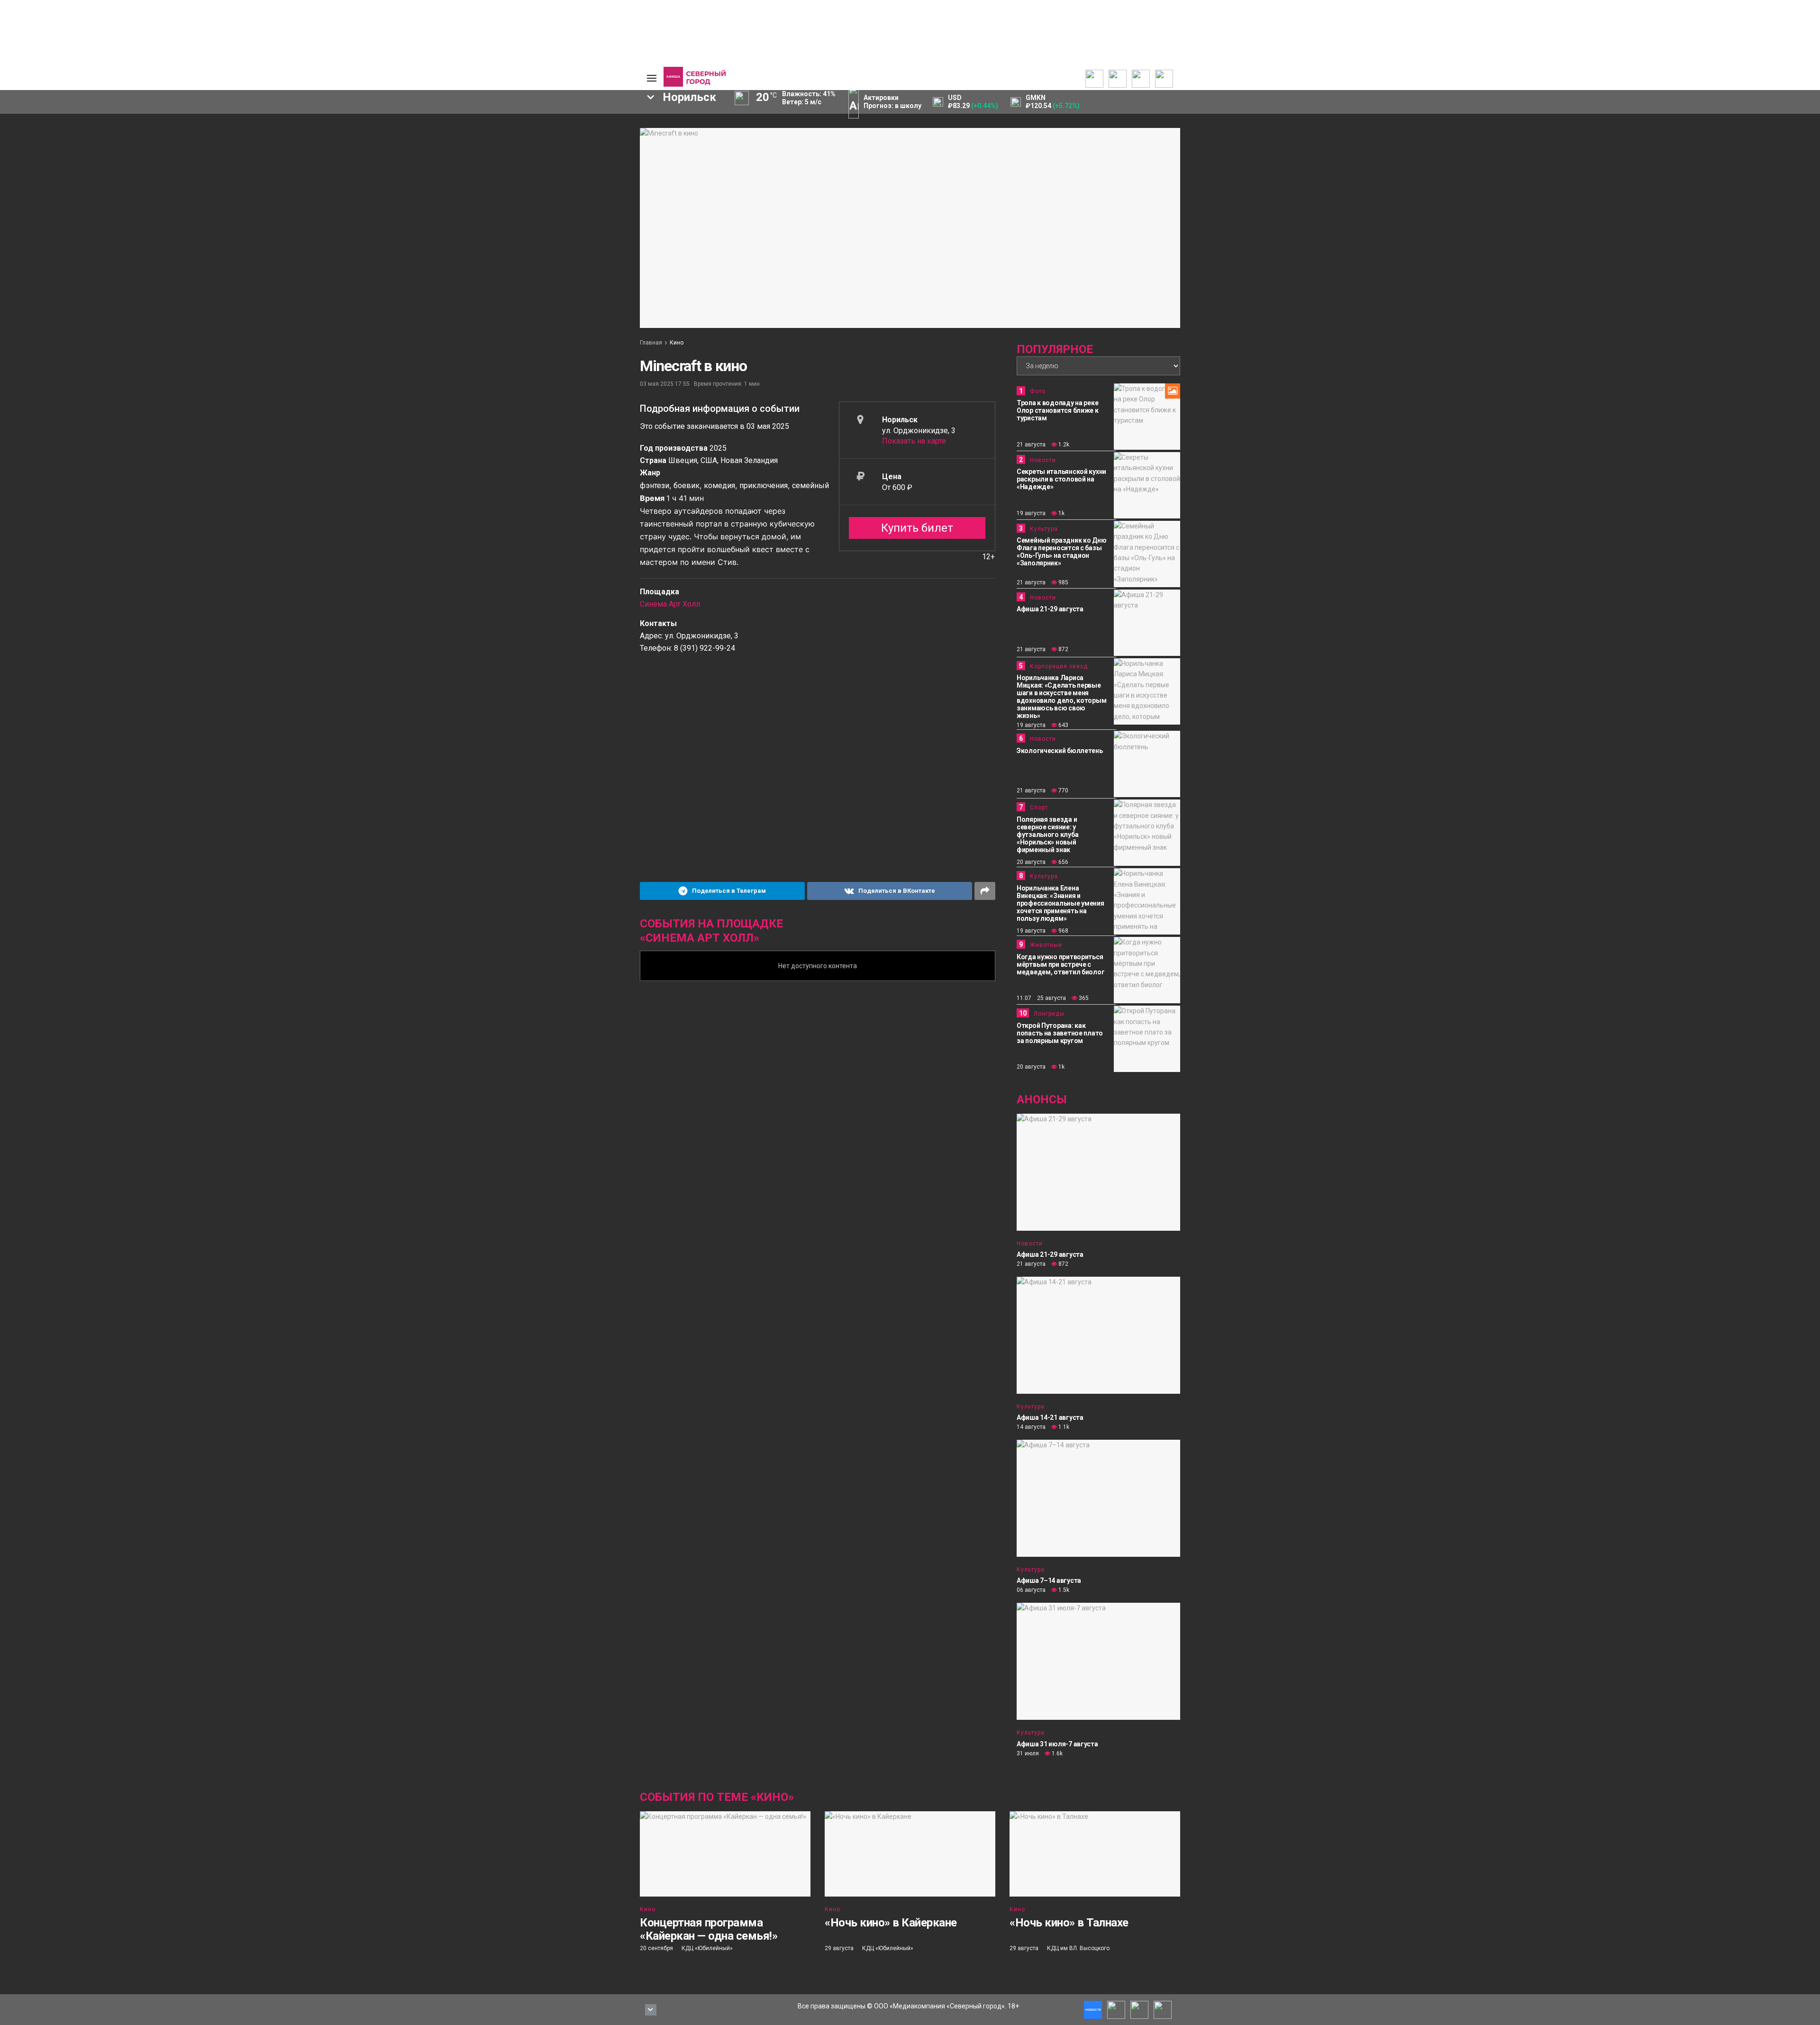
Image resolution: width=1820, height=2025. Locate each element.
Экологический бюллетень (1060, 751)
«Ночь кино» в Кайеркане (891, 1923)
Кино (677, 343)
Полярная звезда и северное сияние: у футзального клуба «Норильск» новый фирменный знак (1047, 835)
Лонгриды (288, 165)
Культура (287, 150)
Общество (289, 143)
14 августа (1031, 1427)
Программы (364, 150)
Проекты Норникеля (436, 131)
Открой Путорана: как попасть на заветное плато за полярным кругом (1060, 1033)
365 (1083, 998)
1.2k (1063, 445)
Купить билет (917, 528)
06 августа (1031, 1590)
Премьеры (508, 126)
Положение (510, 148)
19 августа (1031, 513)
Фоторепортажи (298, 173)
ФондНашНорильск (307, 203)
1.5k (1063, 1590)
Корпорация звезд (1059, 666)
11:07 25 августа (1041, 998)
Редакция (580, 127)
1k (1061, 513)
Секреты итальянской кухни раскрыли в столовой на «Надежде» (1061, 479)
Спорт (282, 158)
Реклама (578, 135)
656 (1063, 862)
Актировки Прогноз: (892, 102)
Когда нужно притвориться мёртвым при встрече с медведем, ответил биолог (1060, 964)
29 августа (839, 1948)
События (505, 141)
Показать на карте (914, 441)
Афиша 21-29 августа (1050, 609)
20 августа (1031, 862)
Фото (1038, 391)
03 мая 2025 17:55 (665, 384)
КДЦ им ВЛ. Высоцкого (1078, 1948)
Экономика (290, 135)
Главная (651, 343)
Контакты (580, 143)
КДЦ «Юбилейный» (707, 1948)
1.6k (1056, 1753)
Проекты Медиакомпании (445, 146)
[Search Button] (625, 231)
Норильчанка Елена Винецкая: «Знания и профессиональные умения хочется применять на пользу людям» (1060, 903)
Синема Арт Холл (670, 604)
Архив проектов (444, 158)
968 (1063, 931)
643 (1063, 725)
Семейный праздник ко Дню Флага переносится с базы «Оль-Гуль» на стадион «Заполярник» (1061, 552)
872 (1063, 649)
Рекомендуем (513, 133)
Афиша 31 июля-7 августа (1057, 1744)
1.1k (1063, 1427)
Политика (287, 127)
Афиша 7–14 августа (1049, 1580)
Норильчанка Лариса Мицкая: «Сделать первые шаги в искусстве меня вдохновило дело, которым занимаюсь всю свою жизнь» (1061, 697)
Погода (576, 173)
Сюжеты (359, 143)
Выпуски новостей (374, 135)
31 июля (1028, 1753)
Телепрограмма (371, 127)
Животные (1046, 945)
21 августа (1031, 445)
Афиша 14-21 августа (1050, 1417)
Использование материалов (589, 162)
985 (1063, 582)
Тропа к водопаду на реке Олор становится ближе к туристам (1058, 410)
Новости (432, 165)
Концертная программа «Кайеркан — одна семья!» (709, 1929)
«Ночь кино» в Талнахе (1069, 1923)
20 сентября (656, 1948)
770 (1063, 790)
